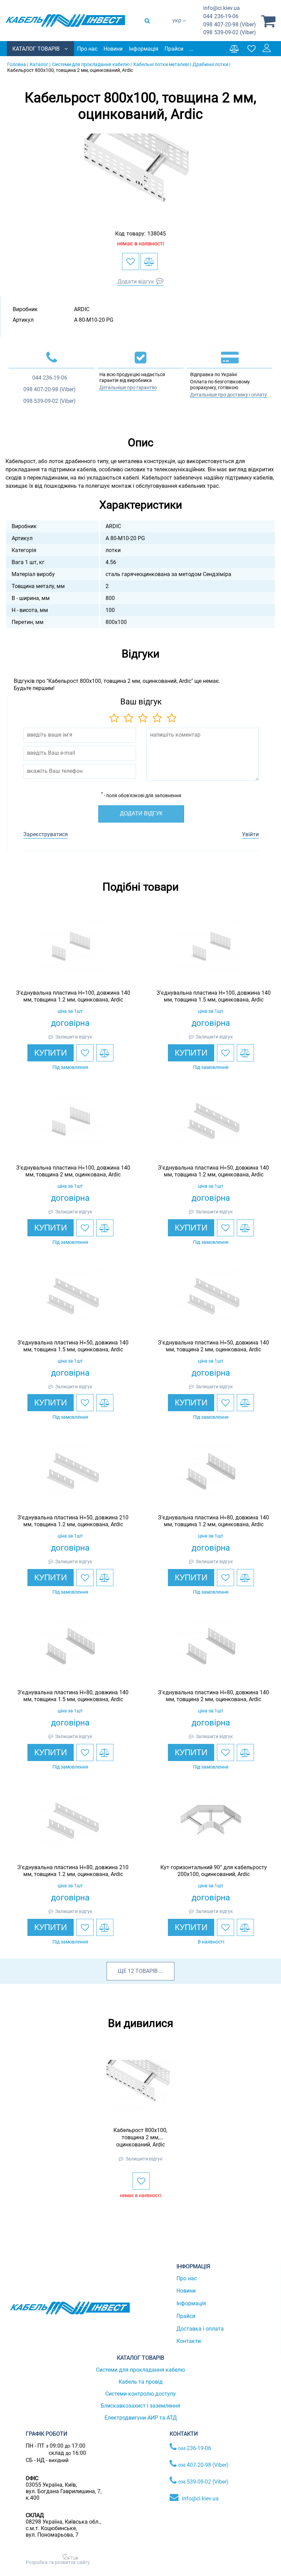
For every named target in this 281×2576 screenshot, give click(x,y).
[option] (140, 175)
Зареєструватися (46, 834)
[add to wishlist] (131, 262)
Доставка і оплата (200, 2329)
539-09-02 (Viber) (230, 32)
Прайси (174, 49)
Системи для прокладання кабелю (140, 2370)
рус (177, 28)
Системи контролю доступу (140, 2394)
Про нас (87, 49)
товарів (146, 1971)
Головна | (18, 64)
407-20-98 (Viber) (230, 24)
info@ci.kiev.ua (200, 2498)
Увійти (250, 834)
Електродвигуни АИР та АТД (141, 2418)
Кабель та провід (141, 2382)
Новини (113, 49)
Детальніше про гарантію (128, 387)
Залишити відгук (74, 1037)
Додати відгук (136, 282)
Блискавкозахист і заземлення (140, 2406)
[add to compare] (149, 262)
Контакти (189, 2341)
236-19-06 (221, 16)
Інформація (144, 49)
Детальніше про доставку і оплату (229, 395)
